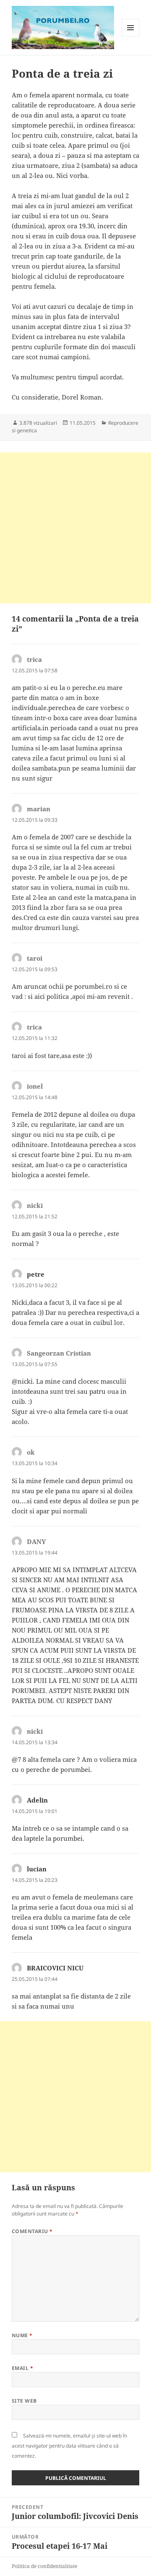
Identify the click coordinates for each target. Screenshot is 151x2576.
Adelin (37, 1800)
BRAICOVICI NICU (55, 1968)
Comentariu (32, 2231)
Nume (22, 2335)
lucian (37, 1869)
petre (36, 1274)
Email (22, 2368)
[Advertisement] (75, 528)
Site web (24, 2401)
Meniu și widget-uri (131, 36)
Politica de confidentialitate (44, 2566)
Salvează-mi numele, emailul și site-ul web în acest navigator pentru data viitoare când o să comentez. (69, 2446)
